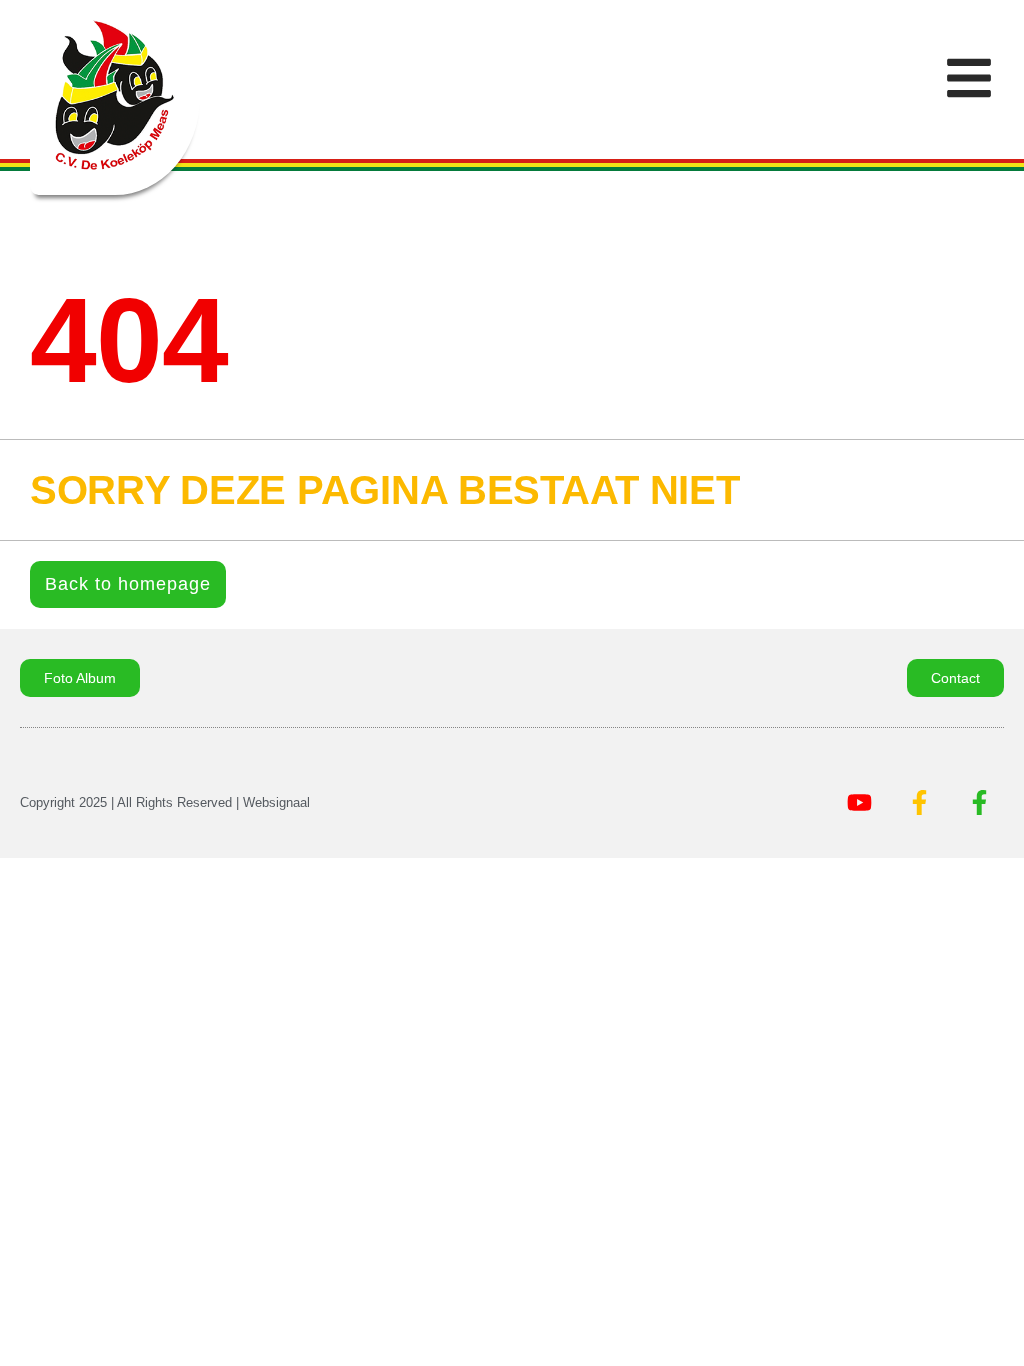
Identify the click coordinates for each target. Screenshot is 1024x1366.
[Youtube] (859, 803)
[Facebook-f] (919, 803)
